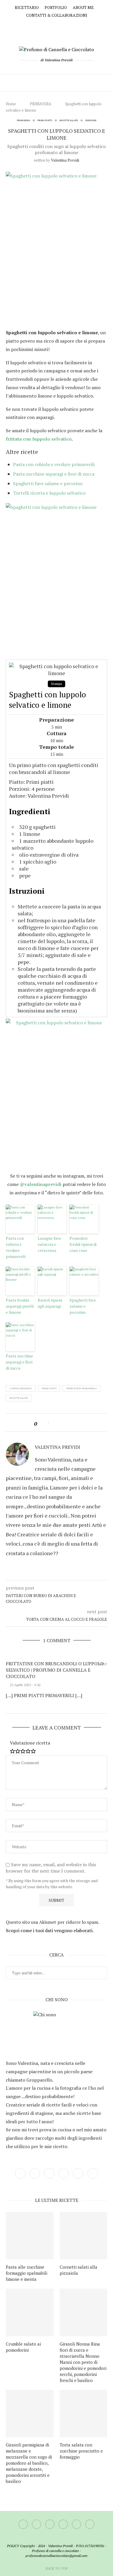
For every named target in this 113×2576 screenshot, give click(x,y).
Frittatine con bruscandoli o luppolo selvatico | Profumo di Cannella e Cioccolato (55, 1670)
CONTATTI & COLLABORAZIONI (57, 15)
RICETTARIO (27, 7)
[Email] (78, 26)
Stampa (57, 684)
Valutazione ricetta (30, 1743)
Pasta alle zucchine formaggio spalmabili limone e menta (27, 2273)
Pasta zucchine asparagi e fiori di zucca (54, 474)
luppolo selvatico (21, 1388)
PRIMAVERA (41, 104)
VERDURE (91, 120)
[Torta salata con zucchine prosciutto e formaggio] (84, 2414)
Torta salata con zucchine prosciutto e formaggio (81, 2451)
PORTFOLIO (56, 7)
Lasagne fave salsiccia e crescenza (49, 1244)
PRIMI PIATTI (45, 120)
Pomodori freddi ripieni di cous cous (83, 1244)
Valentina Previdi (65, 160)
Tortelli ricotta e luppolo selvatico (49, 493)
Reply (103, 1664)
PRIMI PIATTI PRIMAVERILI (82, 1388)
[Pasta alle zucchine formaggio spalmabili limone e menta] (30, 2236)
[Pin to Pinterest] (70, 1424)
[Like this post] (44, 1424)
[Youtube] (69, 26)
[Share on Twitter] (63, 1424)
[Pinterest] (61, 26)
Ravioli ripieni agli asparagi (50, 1303)
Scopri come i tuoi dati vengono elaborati (49, 1930)
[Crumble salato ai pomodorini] (30, 2312)
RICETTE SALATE (69, 120)
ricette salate (19, 1398)
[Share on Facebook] (56, 1424)
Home (11, 104)
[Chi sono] (57, 2034)
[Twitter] (44, 26)
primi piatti (49, 1388)
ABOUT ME (83, 7)
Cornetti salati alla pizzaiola (79, 2270)
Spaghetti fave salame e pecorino (48, 483)
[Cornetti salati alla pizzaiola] (84, 2236)
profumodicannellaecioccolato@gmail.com (57, 2556)
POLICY (13, 2546)
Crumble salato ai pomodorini (23, 2347)
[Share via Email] (77, 1424)
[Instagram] (52, 26)
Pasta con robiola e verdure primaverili (54, 464)
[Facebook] (35, 26)
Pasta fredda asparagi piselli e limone (20, 1306)
